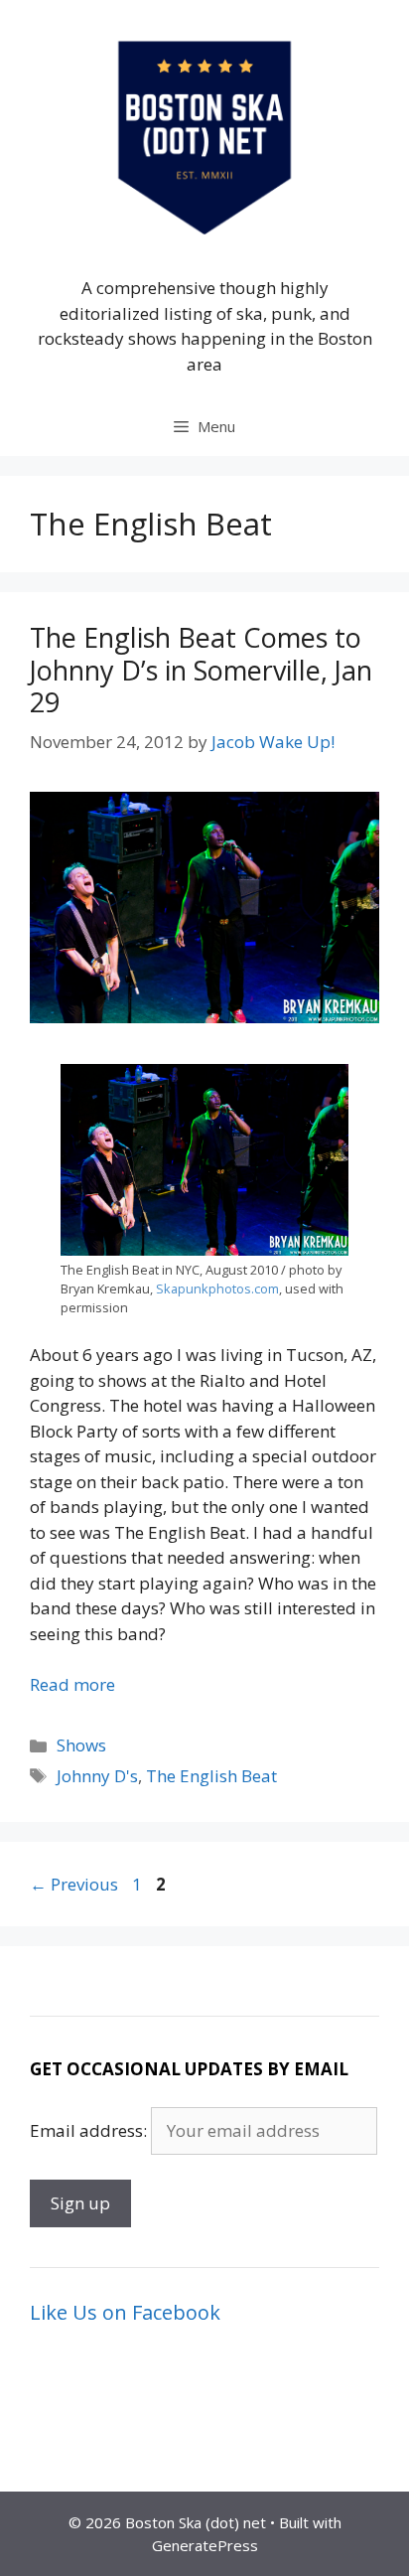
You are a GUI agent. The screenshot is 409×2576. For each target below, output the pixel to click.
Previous (74, 1884)
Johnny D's (97, 1776)
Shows (81, 1745)
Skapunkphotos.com (217, 1288)
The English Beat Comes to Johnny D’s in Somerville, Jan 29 (201, 670)
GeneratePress (205, 2545)
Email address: (90, 2130)
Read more (72, 1684)
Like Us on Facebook (125, 2312)
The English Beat (211, 1776)
